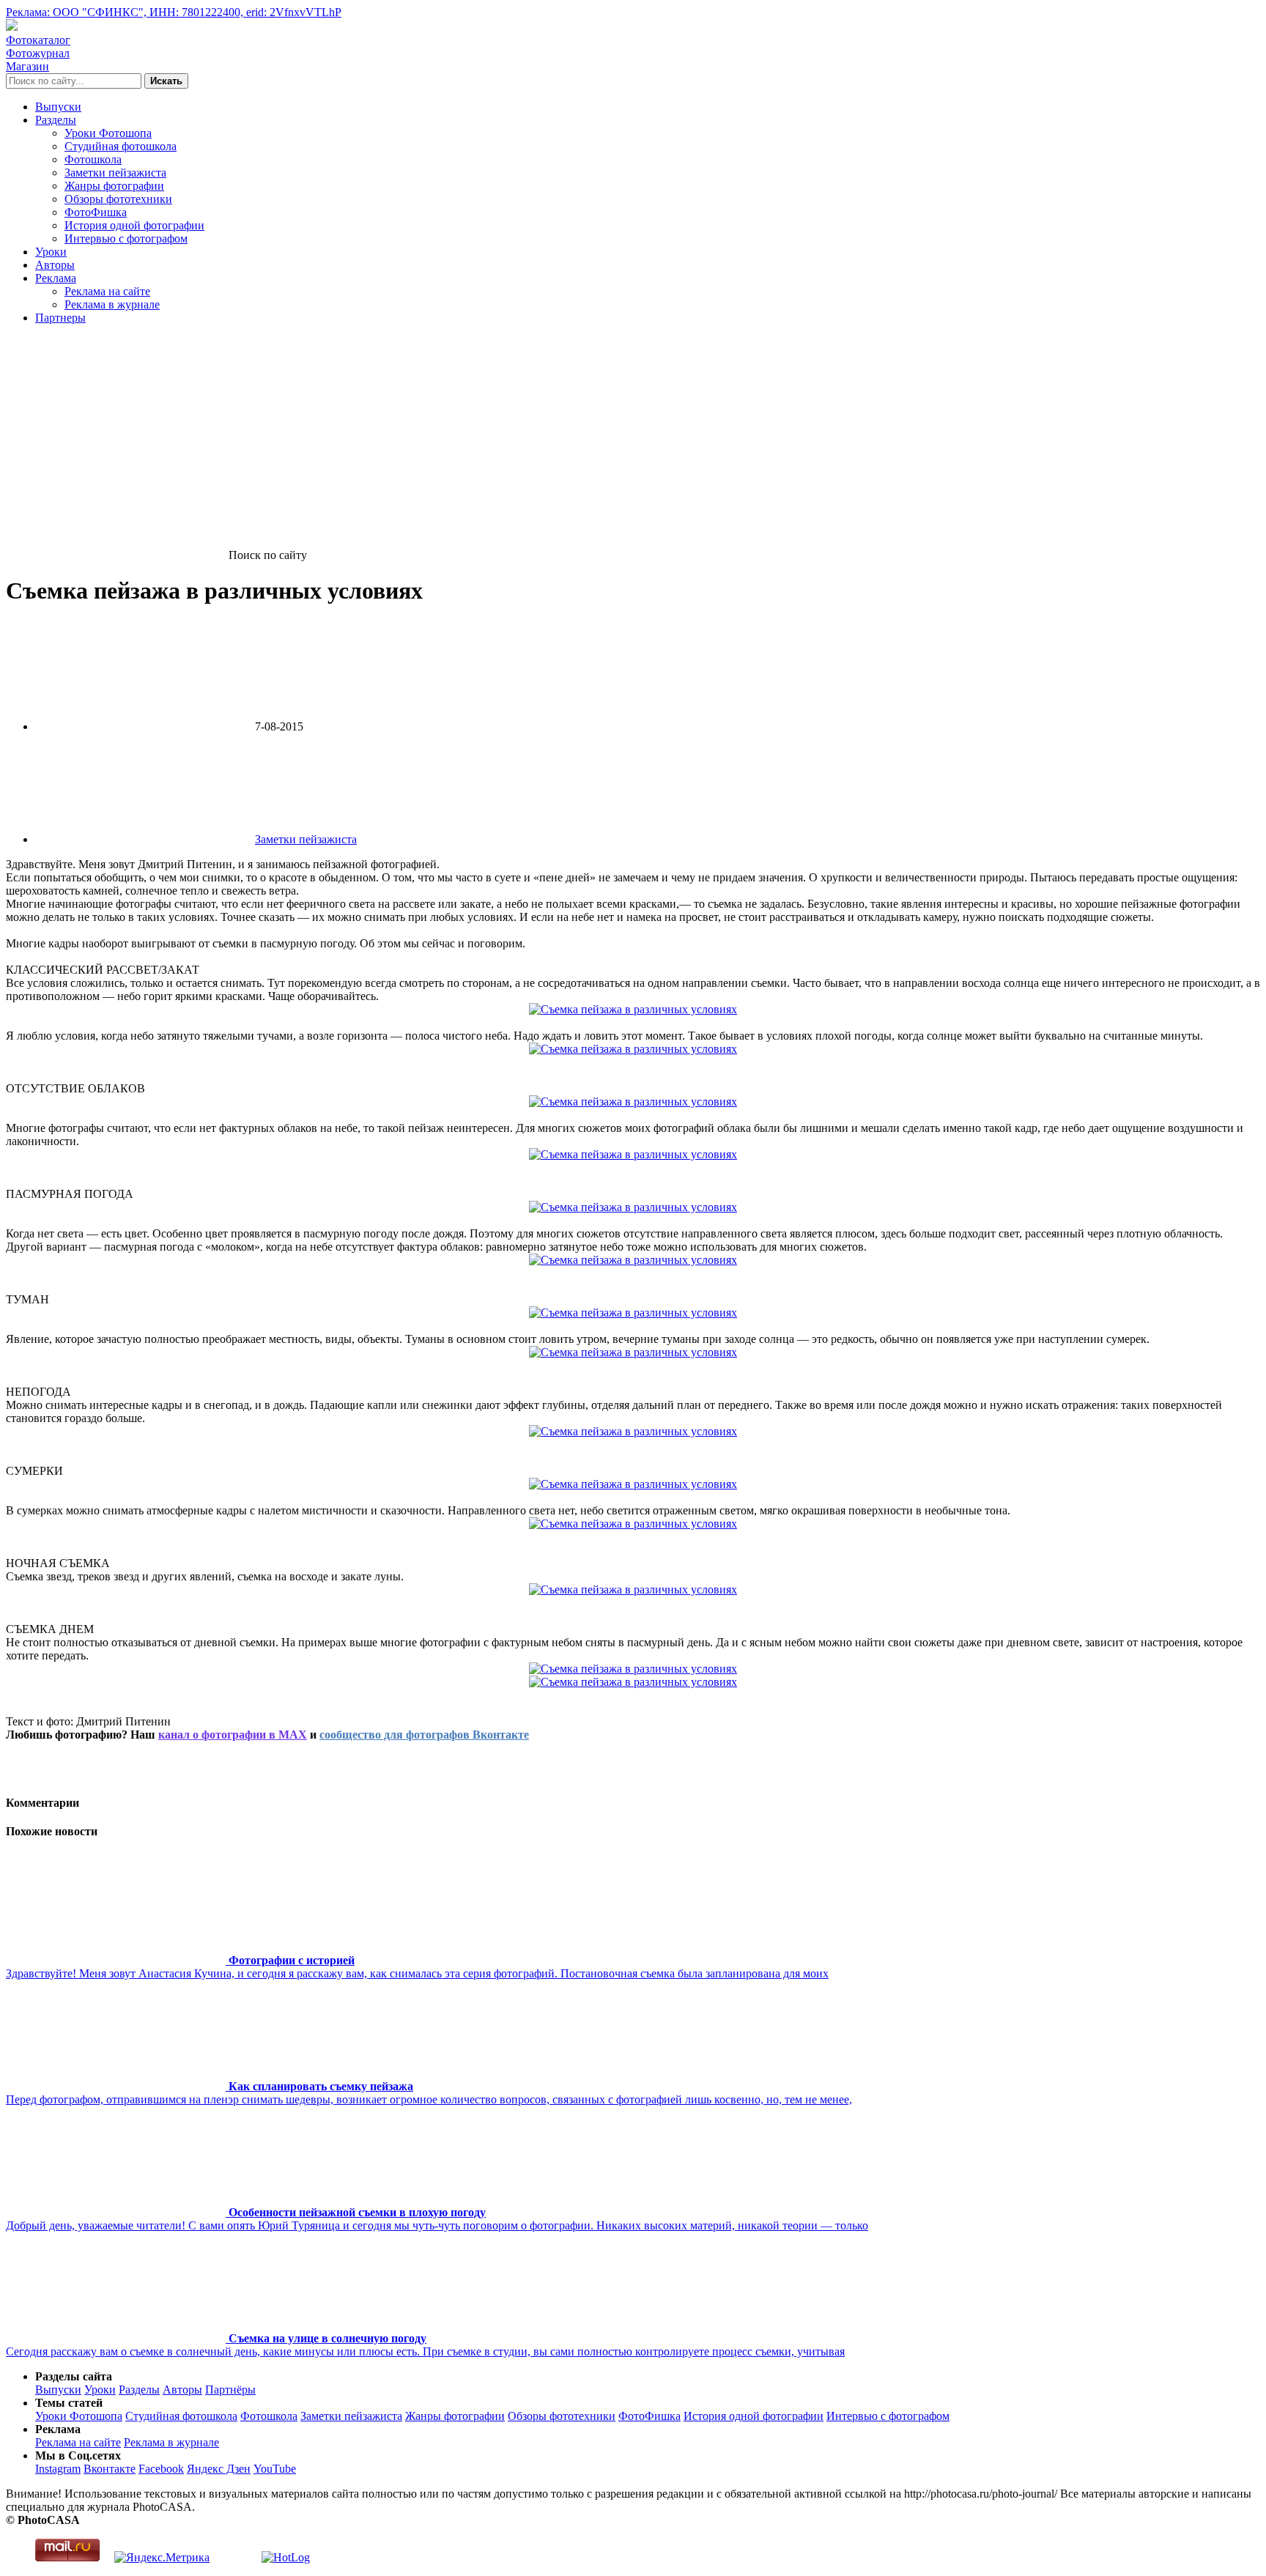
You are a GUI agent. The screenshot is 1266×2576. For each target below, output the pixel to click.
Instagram (58, 2469)
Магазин (27, 66)
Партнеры (60, 318)
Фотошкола (93, 159)
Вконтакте (110, 2469)
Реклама (56, 278)
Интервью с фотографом (126, 238)
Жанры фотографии (114, 186)
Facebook (161, 2469)
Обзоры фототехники (118, 199)
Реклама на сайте (107, 291)
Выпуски (58, 107)
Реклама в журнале (112, 304)
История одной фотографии (134, 225)
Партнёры (230, 2390)
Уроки (51, 252)
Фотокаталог (38, 40)
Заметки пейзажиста (115, 173)
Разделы (56, 120)
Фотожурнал (38, 53)
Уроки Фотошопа (108, 133)
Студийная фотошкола (121, 146)
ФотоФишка (96, 212)
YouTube (275, 2469)
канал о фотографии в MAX (233, 1735)
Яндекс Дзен (219, 2469)
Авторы (55, 265)
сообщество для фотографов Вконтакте (424, 1735)
